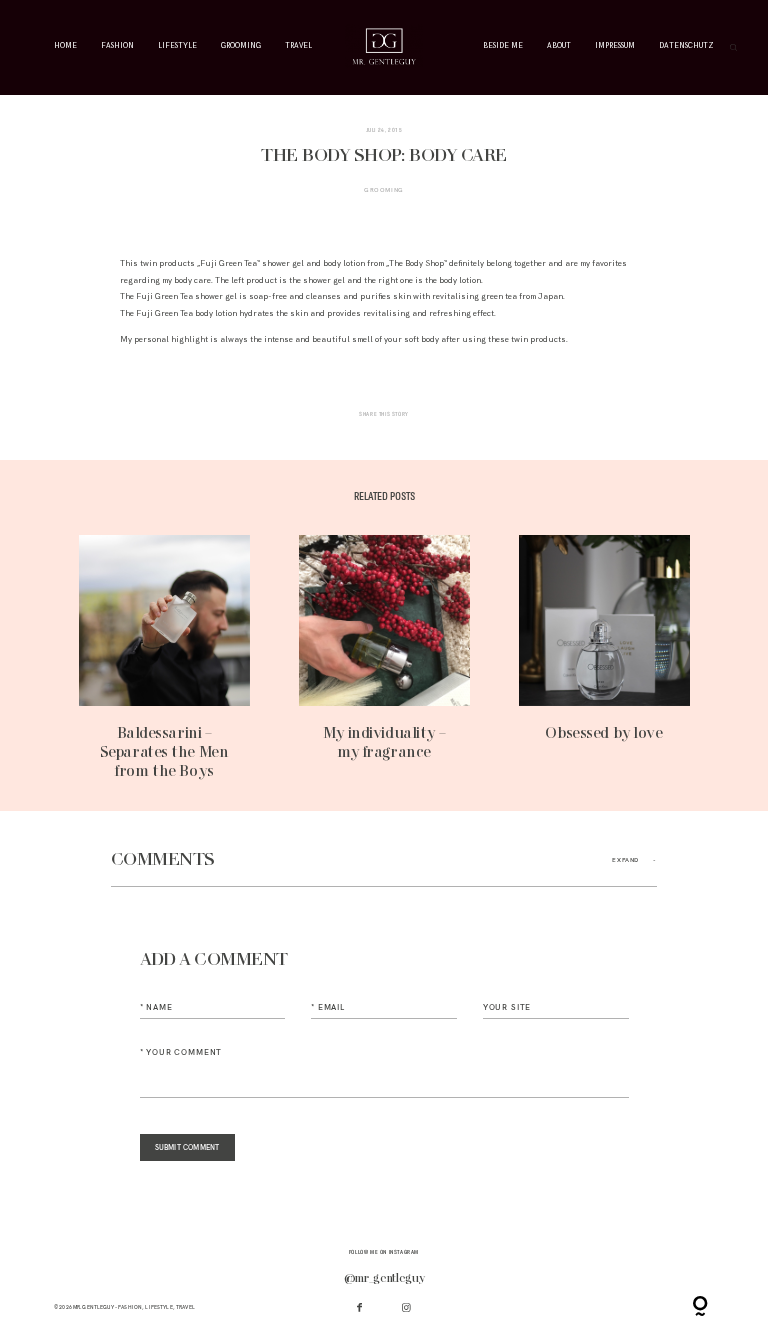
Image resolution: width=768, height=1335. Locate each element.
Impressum (615, 46)
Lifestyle (177, 46)
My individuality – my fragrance (384, 658)
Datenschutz (686, 46)
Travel (298, 46)
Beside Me (503, 46)
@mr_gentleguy (384, 1279)
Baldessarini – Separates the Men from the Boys (164, 658)
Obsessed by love (604, 658)
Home (65, 46)
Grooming (241, 46)
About (559, 46)
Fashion (117, 46)
